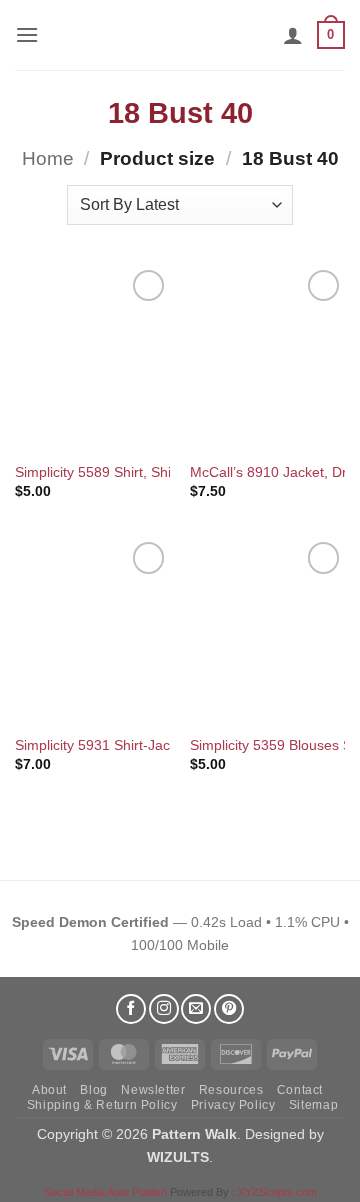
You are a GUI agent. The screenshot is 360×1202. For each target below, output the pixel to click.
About (49, 1090)
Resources (231, 1090)
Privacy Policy (233, 1105)
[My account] (293, 35)
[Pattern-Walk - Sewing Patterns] (180, 35)
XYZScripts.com (277, 1192)
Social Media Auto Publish (105, 1192)
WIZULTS (178, 1157)
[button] (27, 34)
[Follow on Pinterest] (229, 1009)
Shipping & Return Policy (102, 1105)
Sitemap (313, 1105)
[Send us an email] (196, 1009)
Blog (93, 1090)
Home (48, 158)
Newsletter (153, 1090)
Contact (300, 1090)
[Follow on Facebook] (131, 1009)
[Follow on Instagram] (164, 1009)
